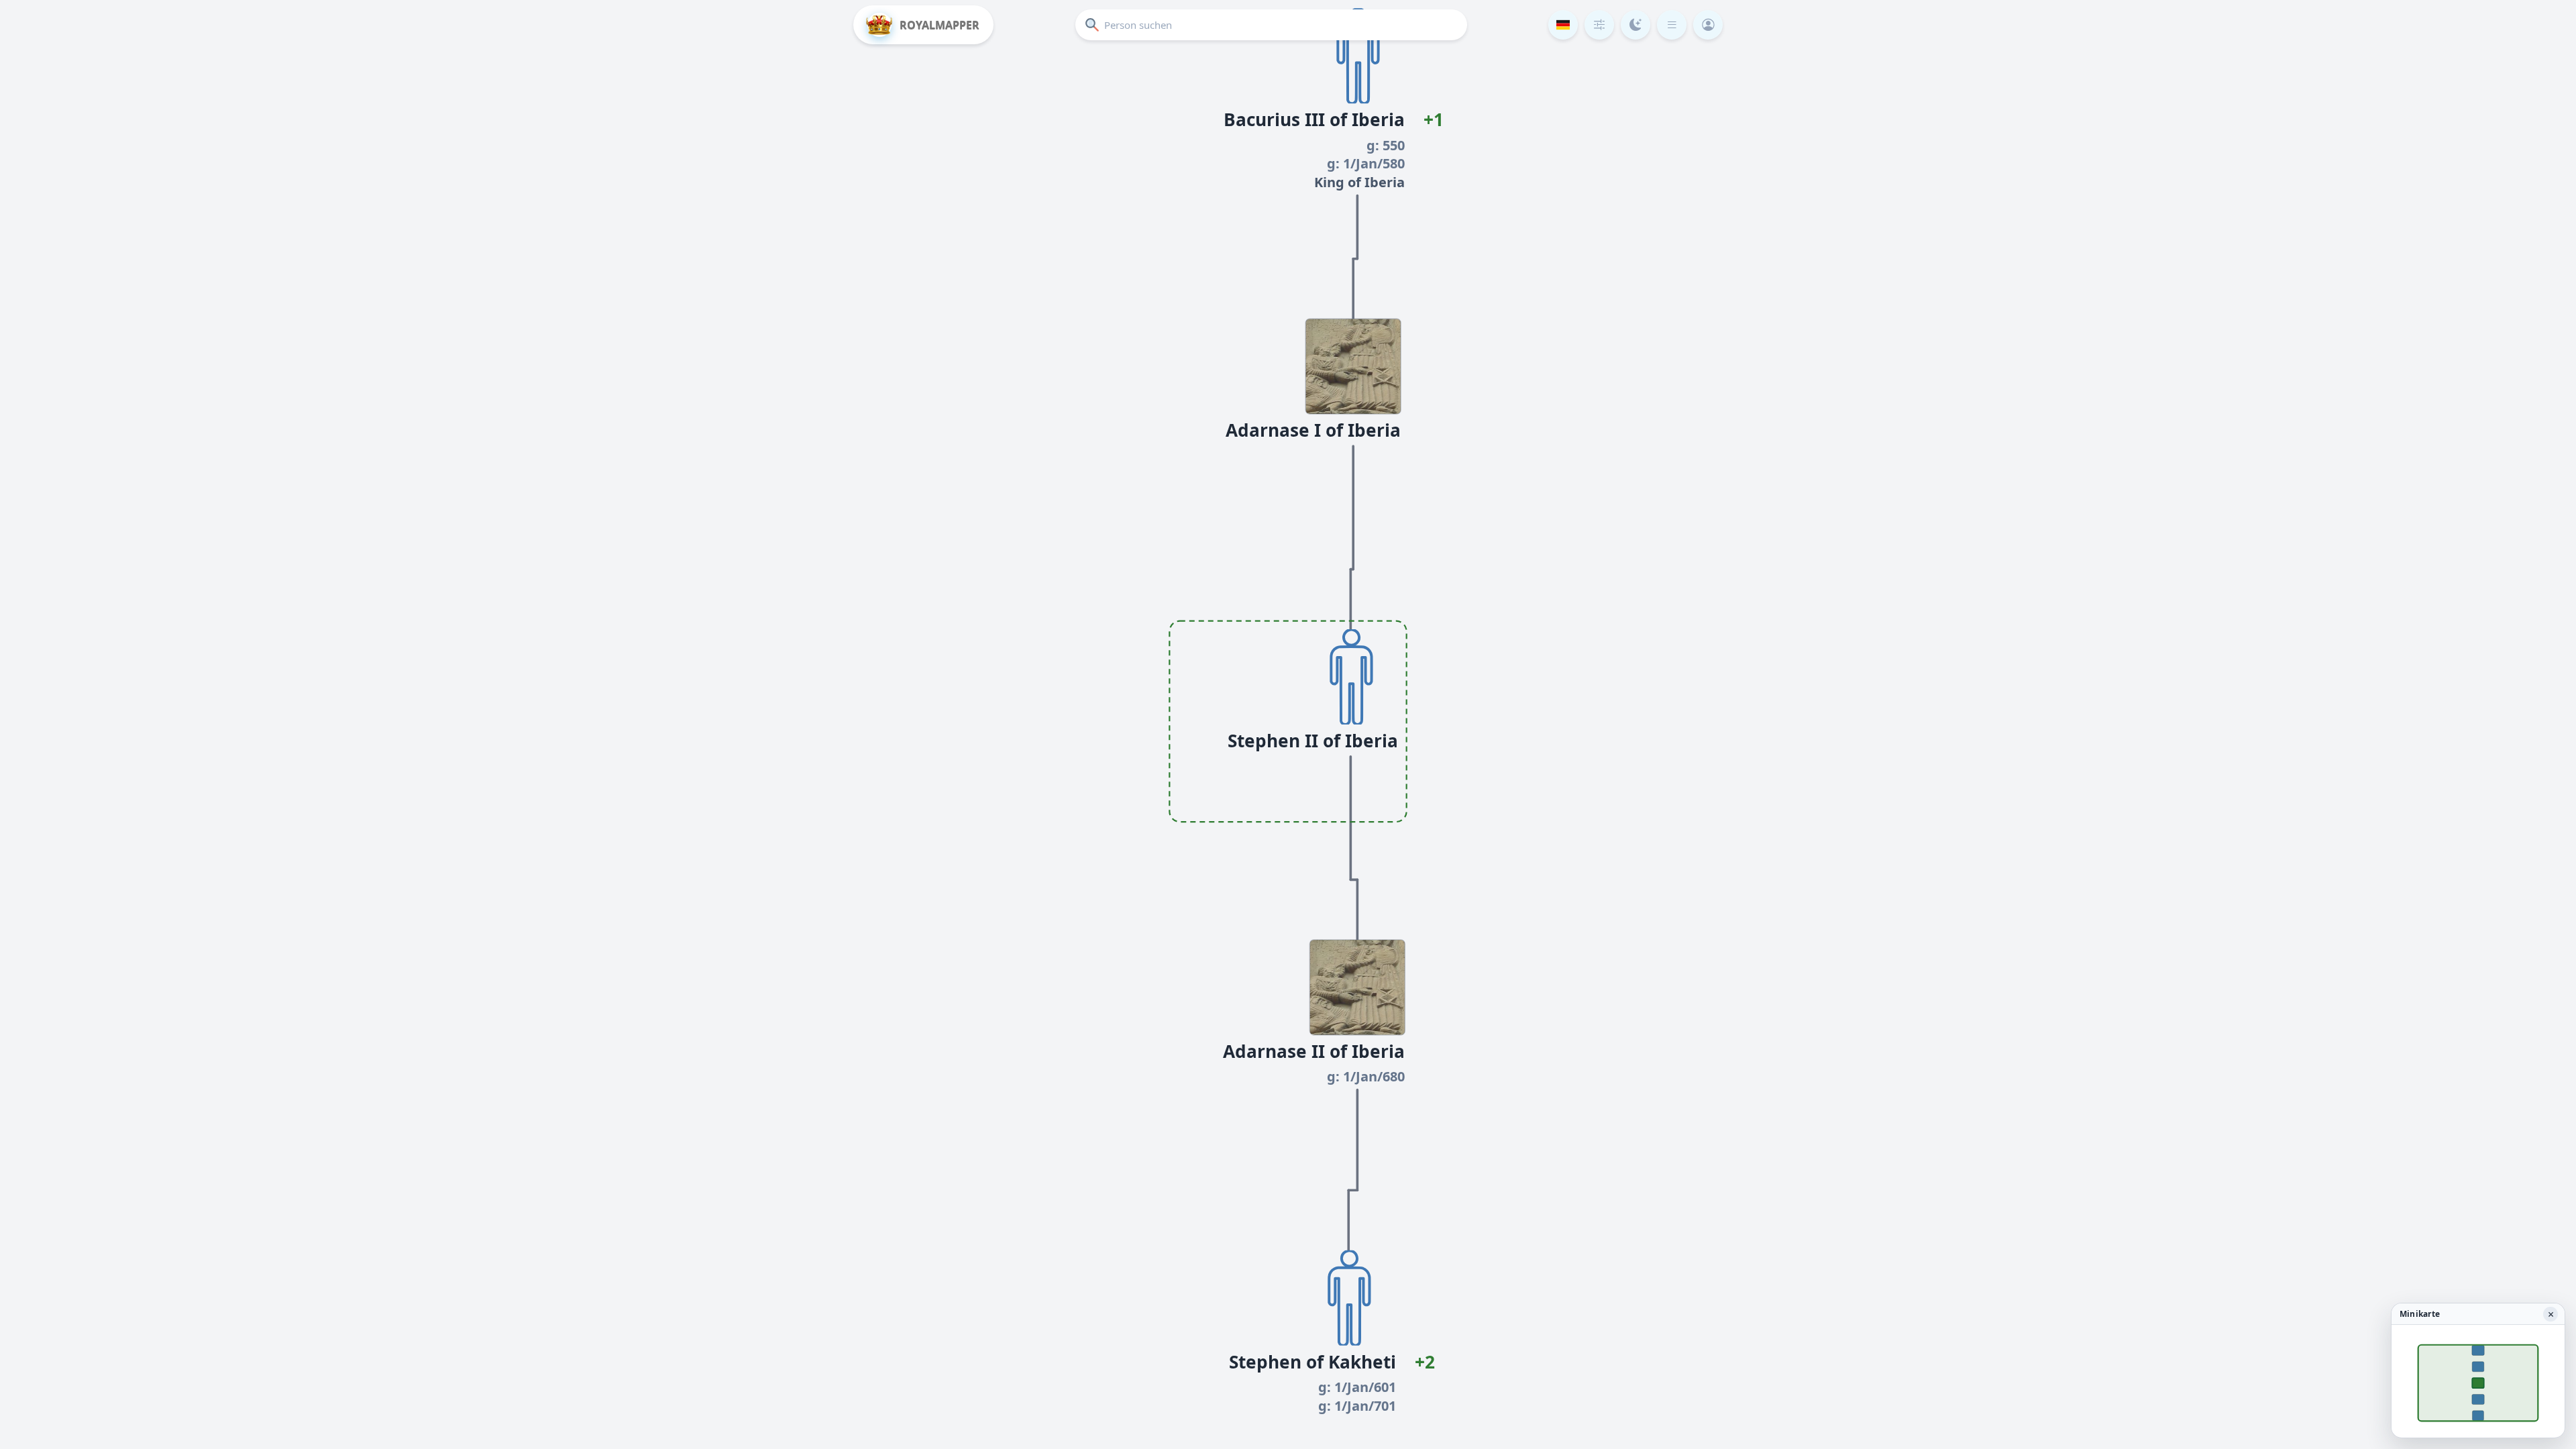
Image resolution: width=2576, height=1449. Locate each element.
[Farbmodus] (1635, 25)
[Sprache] (1563, 25)
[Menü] (1672, 25)
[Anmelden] (1708, 25)
